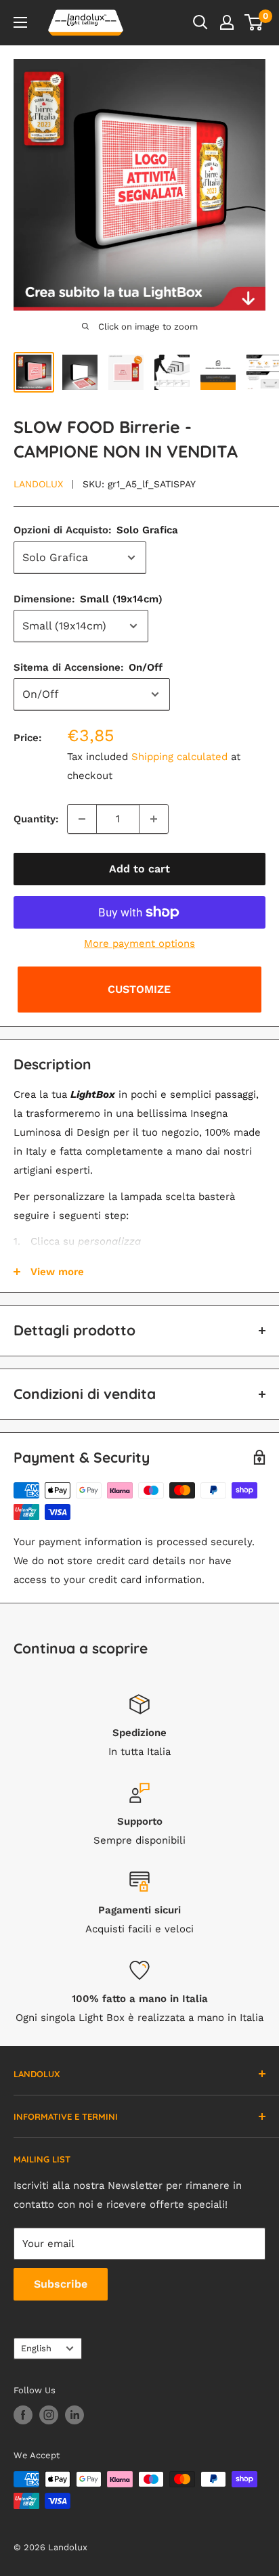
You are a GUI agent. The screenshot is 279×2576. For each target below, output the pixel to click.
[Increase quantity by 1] (154, 819)
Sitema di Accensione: (88, 667)
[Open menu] (20, 22)
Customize (139, 989)
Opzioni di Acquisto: (96, 530)
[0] (254, 22)
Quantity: (36, 819)
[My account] (227, 22)
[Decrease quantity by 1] (82, 819)
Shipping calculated (179, 757)
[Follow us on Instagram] (49, 2415)
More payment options (139, 943)
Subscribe (61, 2284)
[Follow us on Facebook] (23, 2415)
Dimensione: (88, 599)
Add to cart (139, 869)
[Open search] (200, 22)
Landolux (38, 484)
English (36, 2348)
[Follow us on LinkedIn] (74, 2415)
